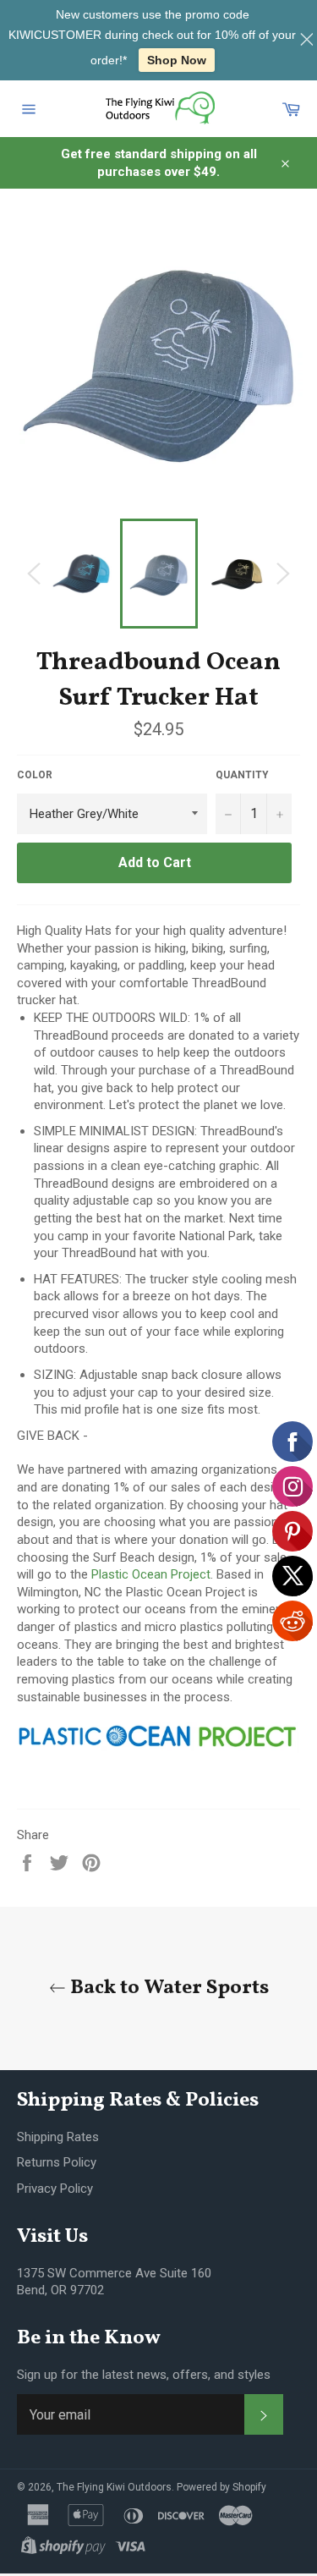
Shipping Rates (58, 2137)
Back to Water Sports (167, 1988)
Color (35, 775)
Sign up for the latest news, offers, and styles (144, 2375)
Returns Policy (57, 2162)
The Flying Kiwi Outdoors (114, 2487)
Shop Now (177, 60)
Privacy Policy (55, 2189)
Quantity (242, 775)
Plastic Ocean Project (151, 1574)
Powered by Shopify (221, 2487)
